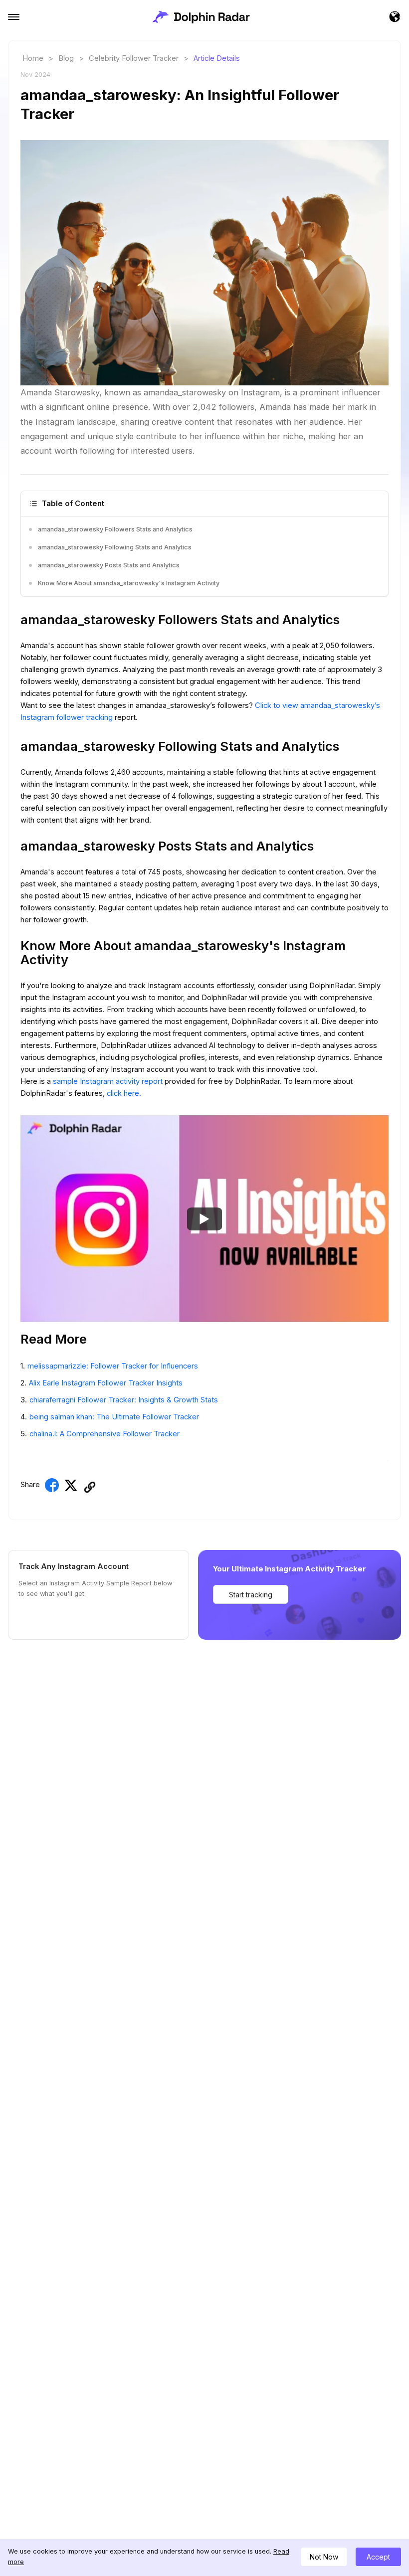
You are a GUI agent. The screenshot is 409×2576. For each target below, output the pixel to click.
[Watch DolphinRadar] (204, 1219)
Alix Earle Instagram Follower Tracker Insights (106, 1383)
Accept (378, 2557)
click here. (124, 1093)
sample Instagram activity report (109, 1081)
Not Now (324, 2557)
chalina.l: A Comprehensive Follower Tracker (104, 1434)
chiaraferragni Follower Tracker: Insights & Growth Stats (124, 1400)
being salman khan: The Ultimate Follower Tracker (114, 1417)
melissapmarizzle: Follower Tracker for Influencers (113, 1366)
